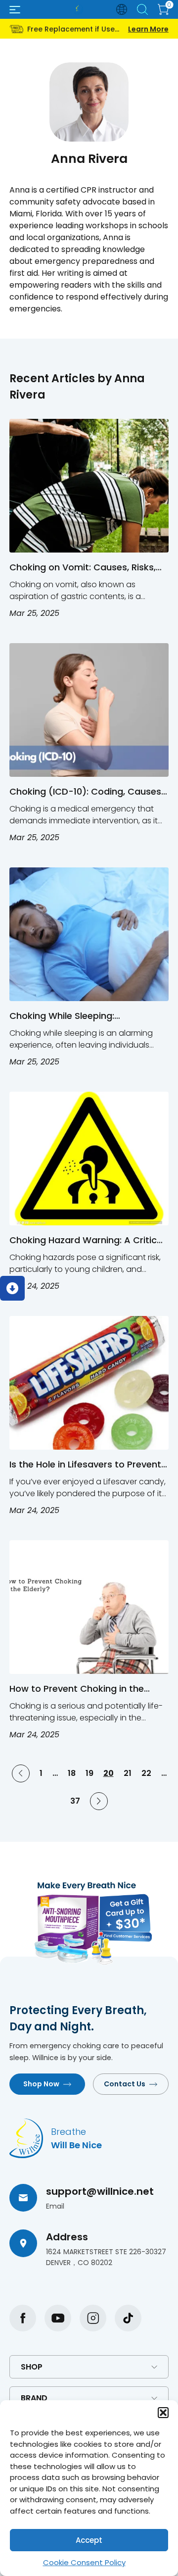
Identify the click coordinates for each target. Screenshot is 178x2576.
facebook (23, 2318)
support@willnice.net (100, 2191)
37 (75, 1801)
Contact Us (125, 2084)
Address (67, 2237)
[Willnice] (79, 9)
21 (128, 1773)
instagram (93, 2318)
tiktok (128, 2318)
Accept (89, 2540)
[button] (163, 2413)
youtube (58, 2318)
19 (89, 1773)
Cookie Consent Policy (84, 2562)
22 (146, 1773)
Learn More (148, 29)
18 (72, 1773)
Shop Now (41, 2084)
